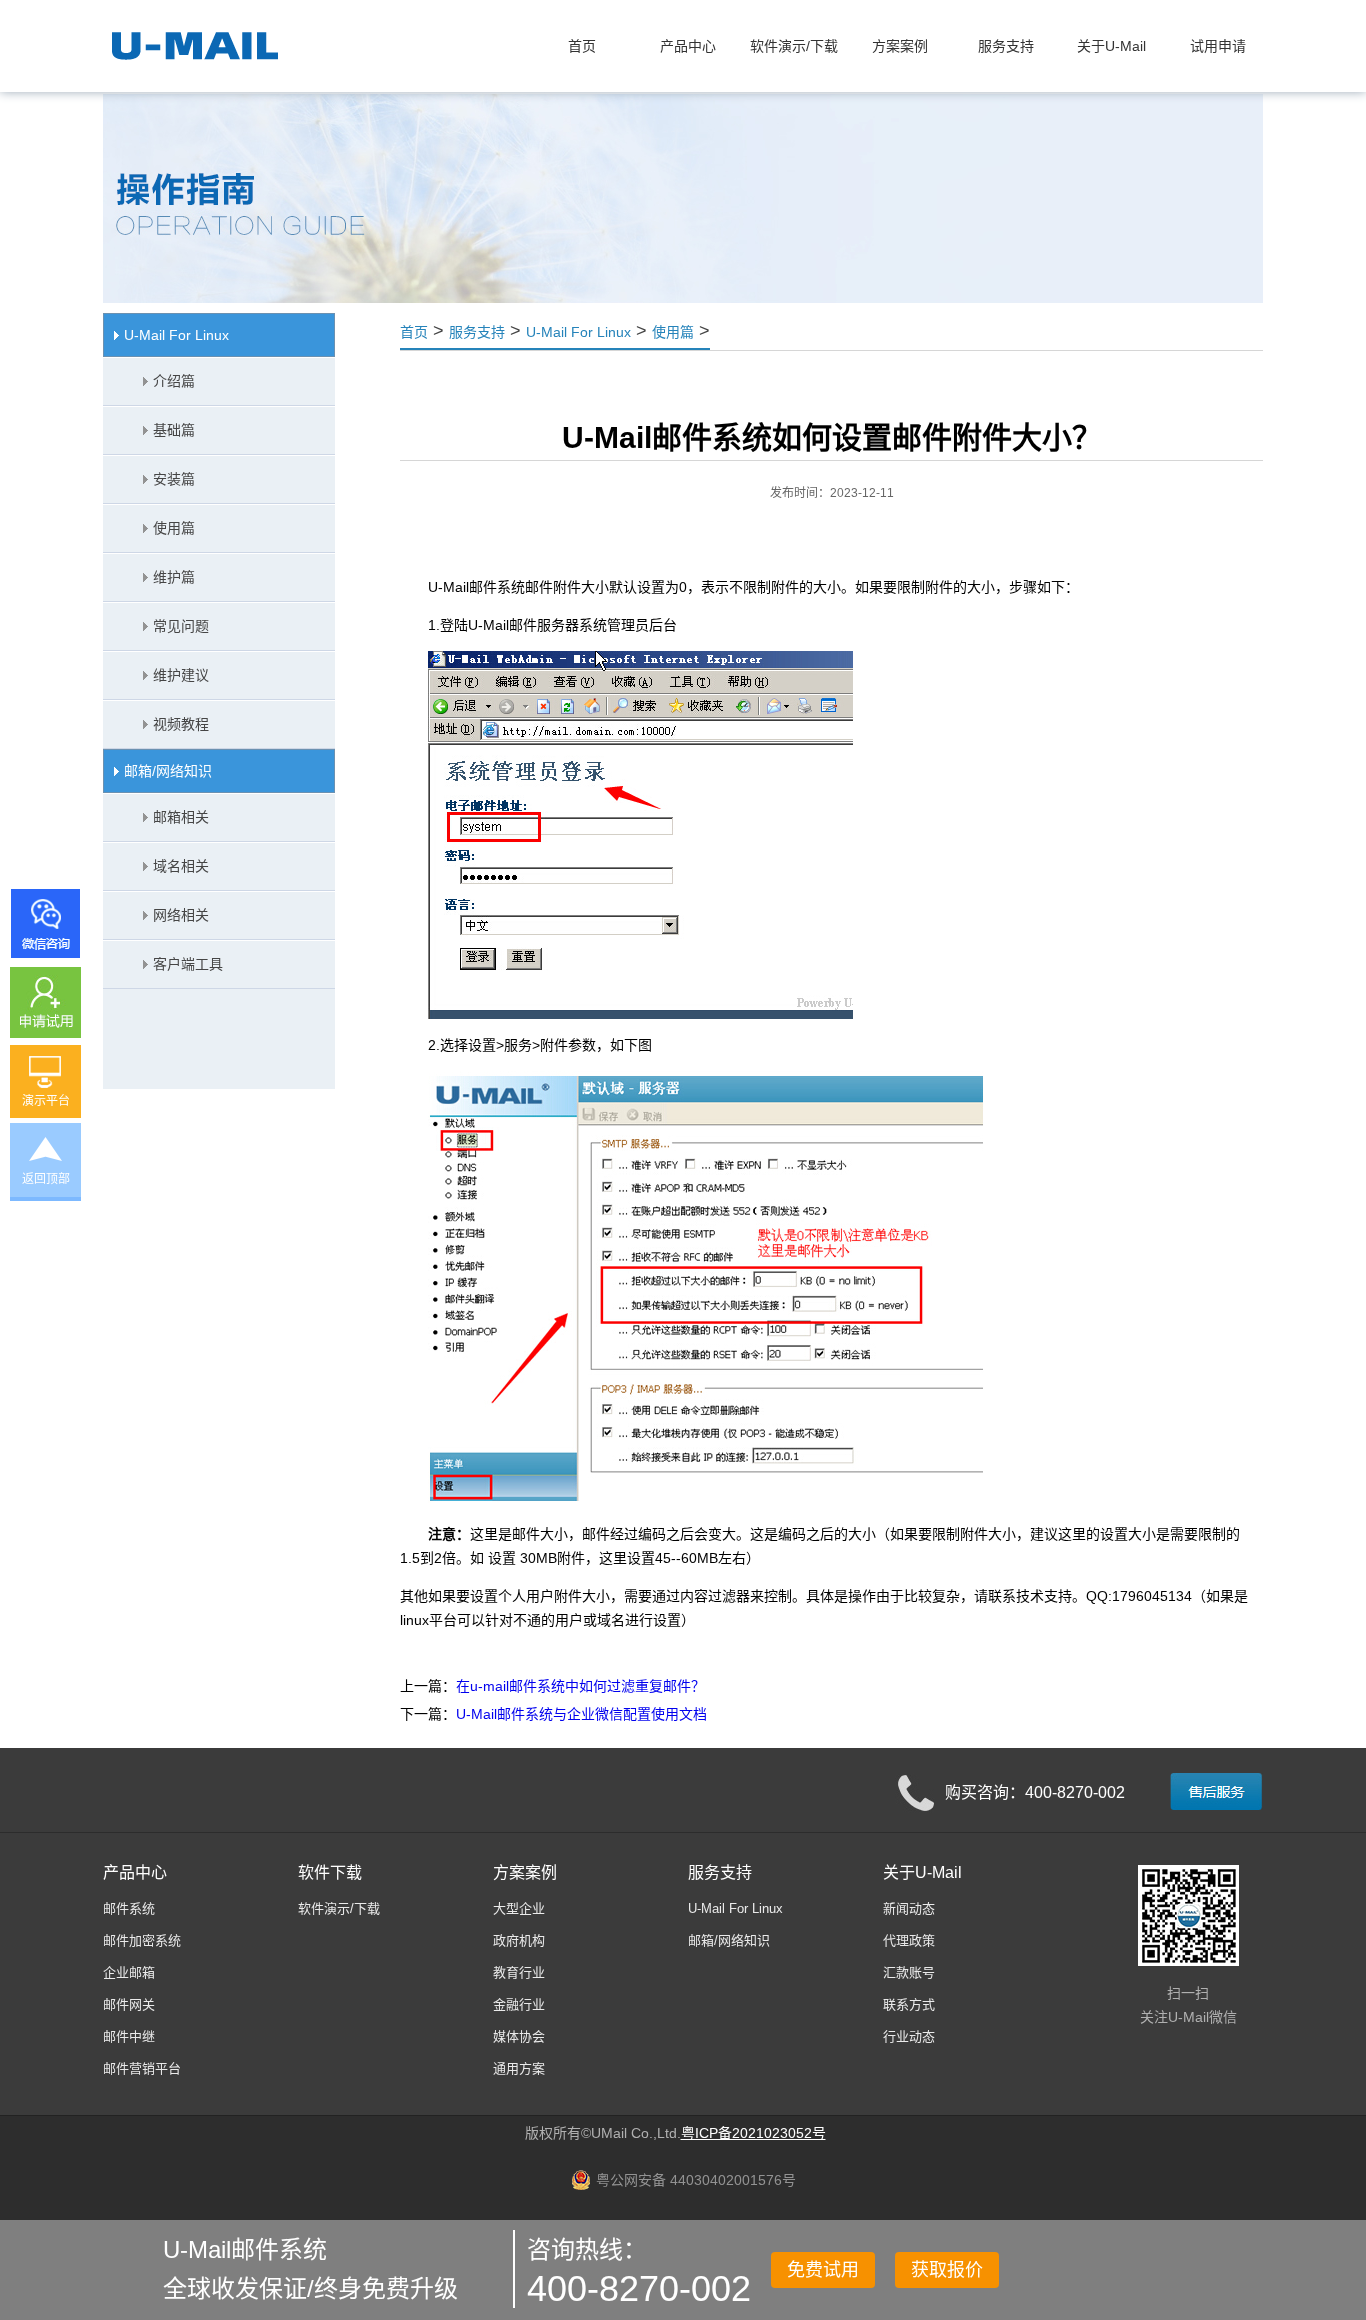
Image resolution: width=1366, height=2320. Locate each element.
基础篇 (174, 430)
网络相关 (181, 915)
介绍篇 (174, 381)
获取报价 (947, 2270)
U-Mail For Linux (176, 335)
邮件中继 (129, 2036)
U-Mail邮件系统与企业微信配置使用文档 (581, 1714)
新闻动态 (909, 1908)
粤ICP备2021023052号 (753, 2133)
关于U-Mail (922, 1872)
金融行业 (519, 2004)
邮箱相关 (181, 817)
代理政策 (909, 1940)
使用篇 (174, 528)
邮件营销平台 (142, 2068)
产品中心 (135, 1872)
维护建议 (181, 675)
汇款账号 (909, 1972)
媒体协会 (519, 2036)
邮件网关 (129, 2004)
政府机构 (519, 1940)
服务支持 (477, 332)
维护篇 (174, 577)
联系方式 (909, 2004)
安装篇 (174, 479)
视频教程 (181, 724)
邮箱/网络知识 (168, 771)
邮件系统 (129, 1908)
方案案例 (525, 1872)
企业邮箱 (129, 1972)
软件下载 (330, 1872)
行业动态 (909, 2036)
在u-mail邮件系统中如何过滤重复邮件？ (580, 1686)
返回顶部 (46, 1179)
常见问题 (181, 626)
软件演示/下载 (339, 1908)
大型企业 (519, 1908)
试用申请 (1218, 46)
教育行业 (519, 1972)
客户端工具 (188, 964)
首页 (582, 46)
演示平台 (46, 1101)
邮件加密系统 (142, 1940)
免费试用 (823, 2270)
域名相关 (181, 866)
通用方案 (519, 2068)
